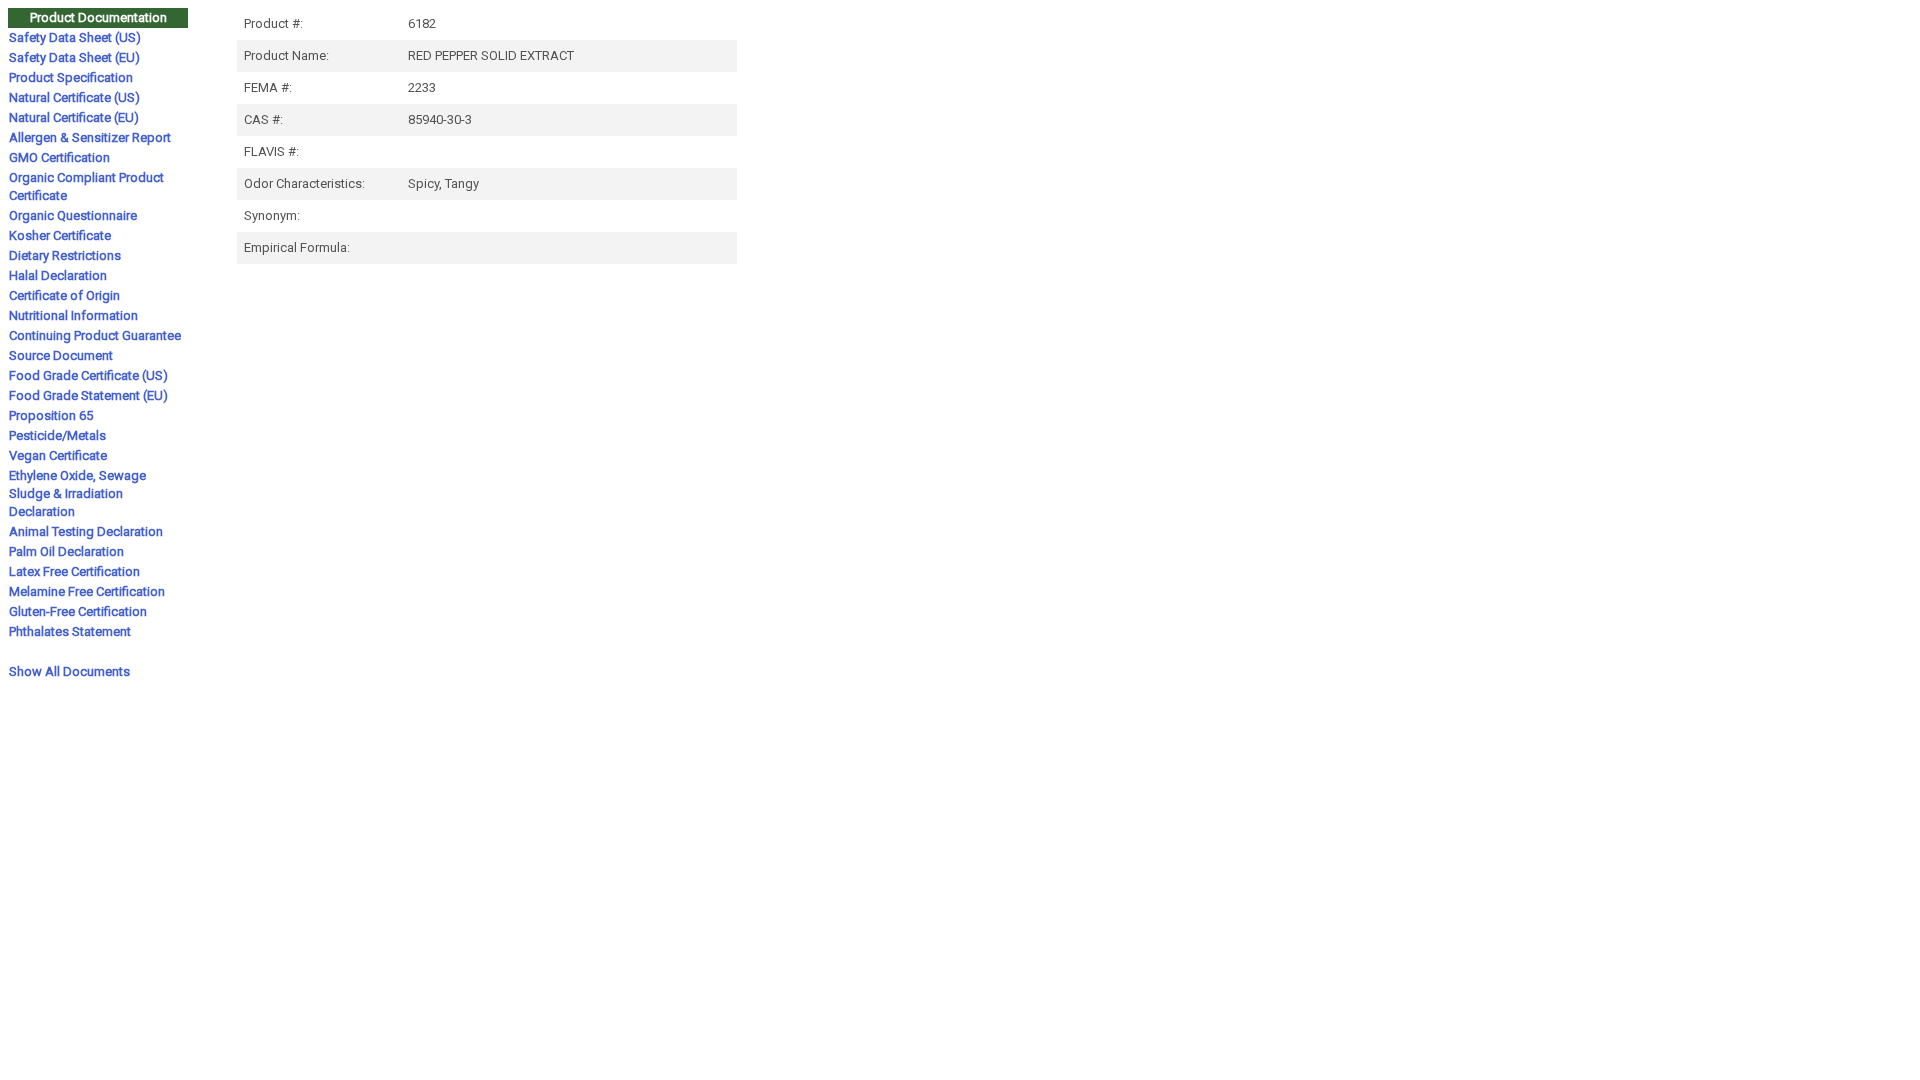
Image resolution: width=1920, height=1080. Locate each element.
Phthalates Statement (70, 631)
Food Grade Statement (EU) (88, 395)
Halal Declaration (58, 275)
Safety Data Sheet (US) (75, 37)
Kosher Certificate (60, 235)
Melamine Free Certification (87, 591)
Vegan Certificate (58, 455)
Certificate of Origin (64, 295)
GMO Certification (59, 157)
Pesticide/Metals (57, 435)
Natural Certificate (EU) (74, 117)
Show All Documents (69, 671)
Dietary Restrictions (65, 255)
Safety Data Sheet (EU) (74, 57)
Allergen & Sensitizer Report (90, 137)
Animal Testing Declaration (86, 531)
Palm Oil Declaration (66, 551)
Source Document (61, 355)
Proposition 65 (51, 415)
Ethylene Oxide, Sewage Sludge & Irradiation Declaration (77, 493)
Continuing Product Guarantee (95, 335)
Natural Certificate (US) (74, 97)
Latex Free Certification (74, 571)
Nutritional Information (73, 315)
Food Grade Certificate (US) (88, 375)
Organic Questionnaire (73, 215)
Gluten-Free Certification (78, 611)
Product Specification (71, 77)
